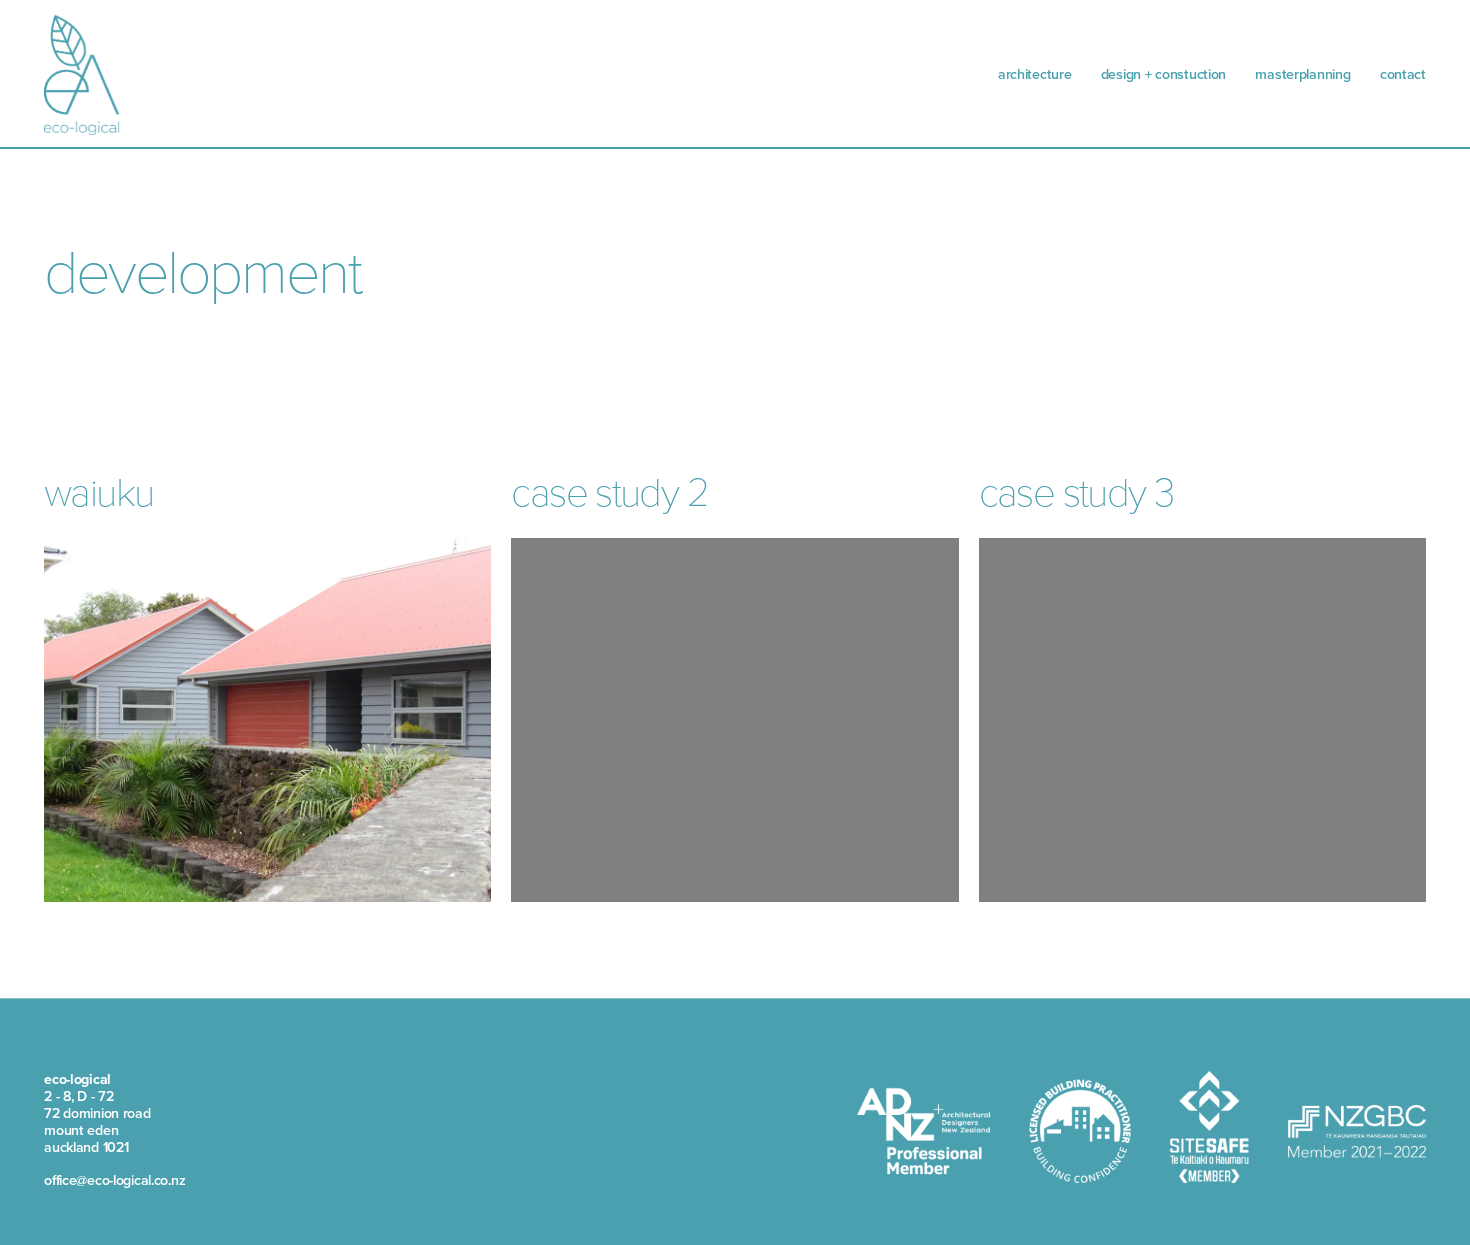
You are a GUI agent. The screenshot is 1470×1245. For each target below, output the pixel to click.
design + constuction (1163, 74)
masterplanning (1302, 74)
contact (1403, 74)
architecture (1035, 74)
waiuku (98, 490)
